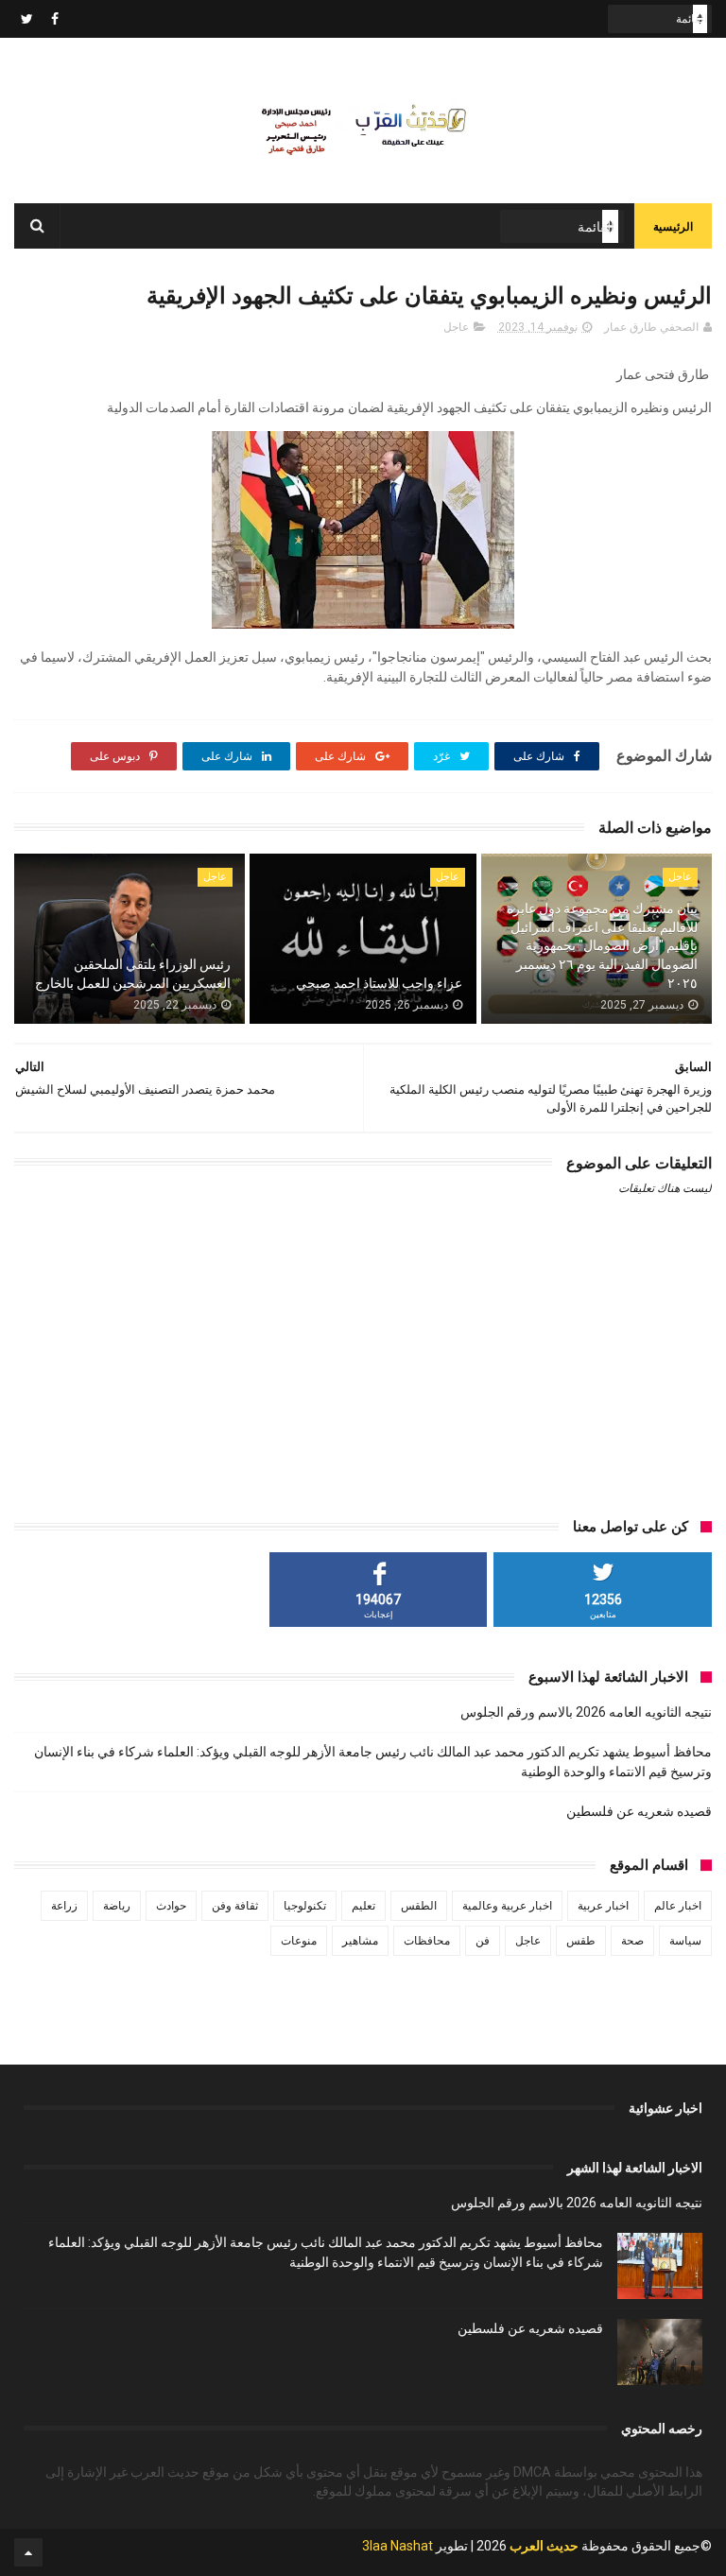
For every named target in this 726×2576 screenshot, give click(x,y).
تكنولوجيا (305, 1906)
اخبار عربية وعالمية (507, 1906)
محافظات (427, 1941)
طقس (581, 1941)
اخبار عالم (678, 1906)
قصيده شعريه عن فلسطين (639, 1811)
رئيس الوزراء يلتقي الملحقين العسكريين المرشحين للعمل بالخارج (133, 974)
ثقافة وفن (235, 1906)
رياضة (117, 1906)
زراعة (64, 1906)
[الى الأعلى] (28, 2552)
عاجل (456, 327)
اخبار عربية (603, 1906)
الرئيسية (673, 227)
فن (483, 1941)
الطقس (419, 1906)
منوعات (299, 1941)
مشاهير (360, 1941)
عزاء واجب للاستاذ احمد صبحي (379, 983)
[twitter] (27, 19)
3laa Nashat (398, 2546)
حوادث (171, 1906)
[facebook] (55, 19)
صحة (632, 1941)
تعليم (363, 1906)
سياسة (685, 1941)
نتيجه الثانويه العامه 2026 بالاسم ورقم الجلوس (586, 1712)
